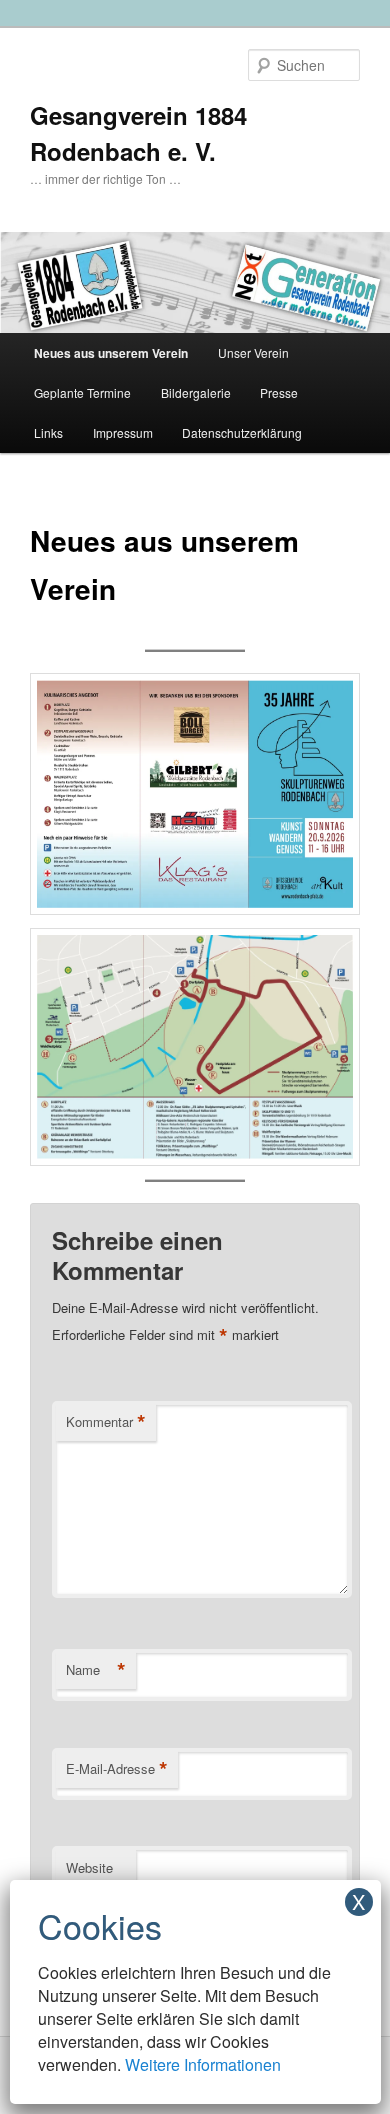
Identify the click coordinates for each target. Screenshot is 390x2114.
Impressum (123, 432)
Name (96, 1670)
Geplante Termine (82, 392)
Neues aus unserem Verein (111, 353)
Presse (279, 392)
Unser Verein (253, 352)
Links (48, 432)
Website (89, 1867)
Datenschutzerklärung (242, 432)
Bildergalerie (196, 392)
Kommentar (106, 1422)
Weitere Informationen (203, 2064)
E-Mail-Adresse (117, 1769)
